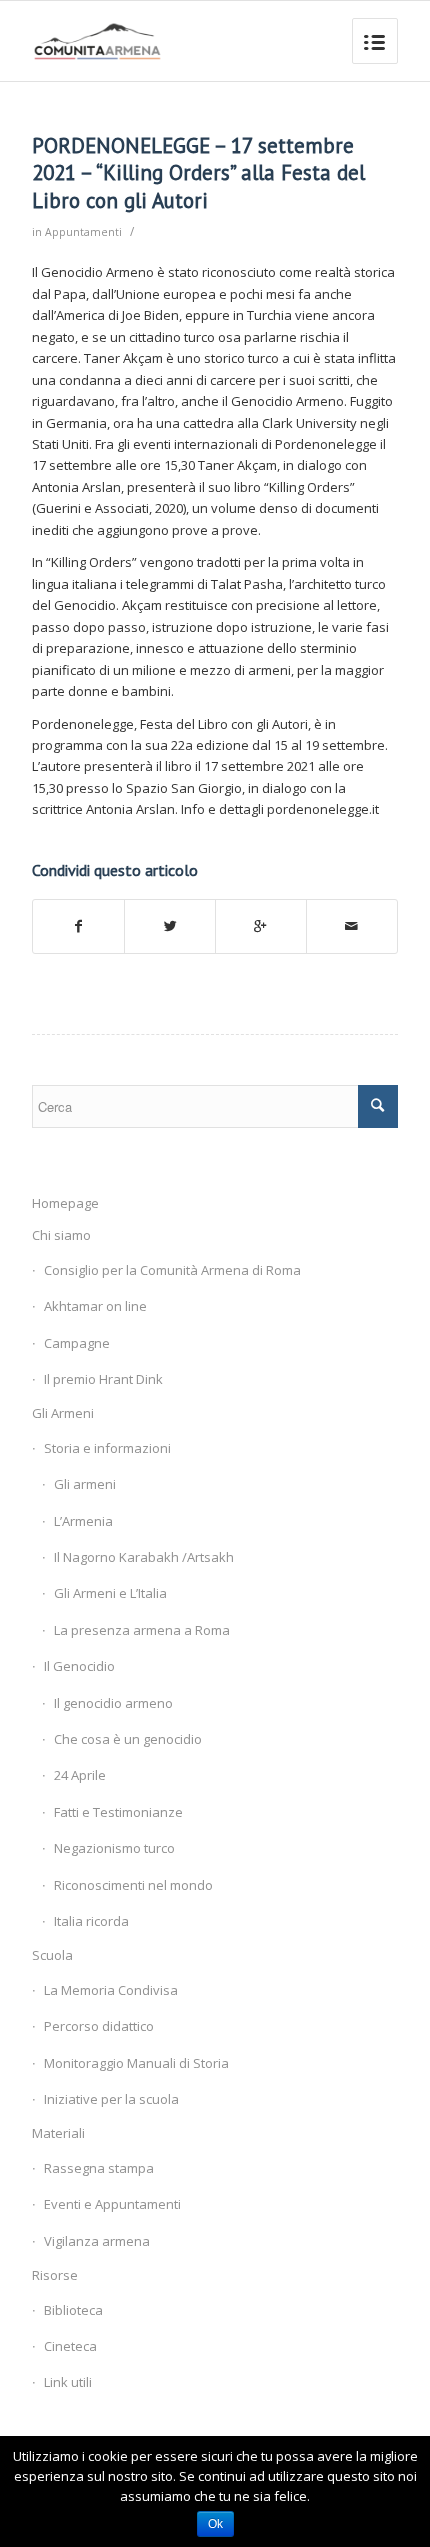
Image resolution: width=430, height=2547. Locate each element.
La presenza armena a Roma (142, 1630)
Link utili (68, 2382)
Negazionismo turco (114, 1848)
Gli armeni (85, 1484)
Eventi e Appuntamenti (112, 2204)
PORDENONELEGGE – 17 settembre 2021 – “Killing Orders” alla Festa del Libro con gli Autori (198, 173)
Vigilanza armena (97, 2241)
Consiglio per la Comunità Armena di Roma (172, 1270)
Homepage (65, 1203)
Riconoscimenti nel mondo (133, 1885)
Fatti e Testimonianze (118, 1812)
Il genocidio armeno (113, 1703)
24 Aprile (80, 1775)
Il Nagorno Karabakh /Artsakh (144, 1557)
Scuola (52, 1955)
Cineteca (70, 2346)
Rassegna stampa (99, 2168)
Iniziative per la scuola (111, 2099)
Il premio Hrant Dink (103, 1379)
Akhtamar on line (95, 1306)
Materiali (58, 2133)
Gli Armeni (63, 1413)
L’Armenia (83, 1521)
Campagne (77, 1343)
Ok (215, 2524)
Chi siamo (61, 1235)
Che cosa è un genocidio (128, 1739)
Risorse (55, 2275)
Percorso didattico (99, 2026)
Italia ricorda (91, 1921)
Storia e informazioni (107, 1448)
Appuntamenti (83, 232)
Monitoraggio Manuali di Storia (136, 2063)
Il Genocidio (79, 1666)
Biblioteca (73, 2310)
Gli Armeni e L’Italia (110, 1593)
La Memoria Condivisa (111, 1990)
